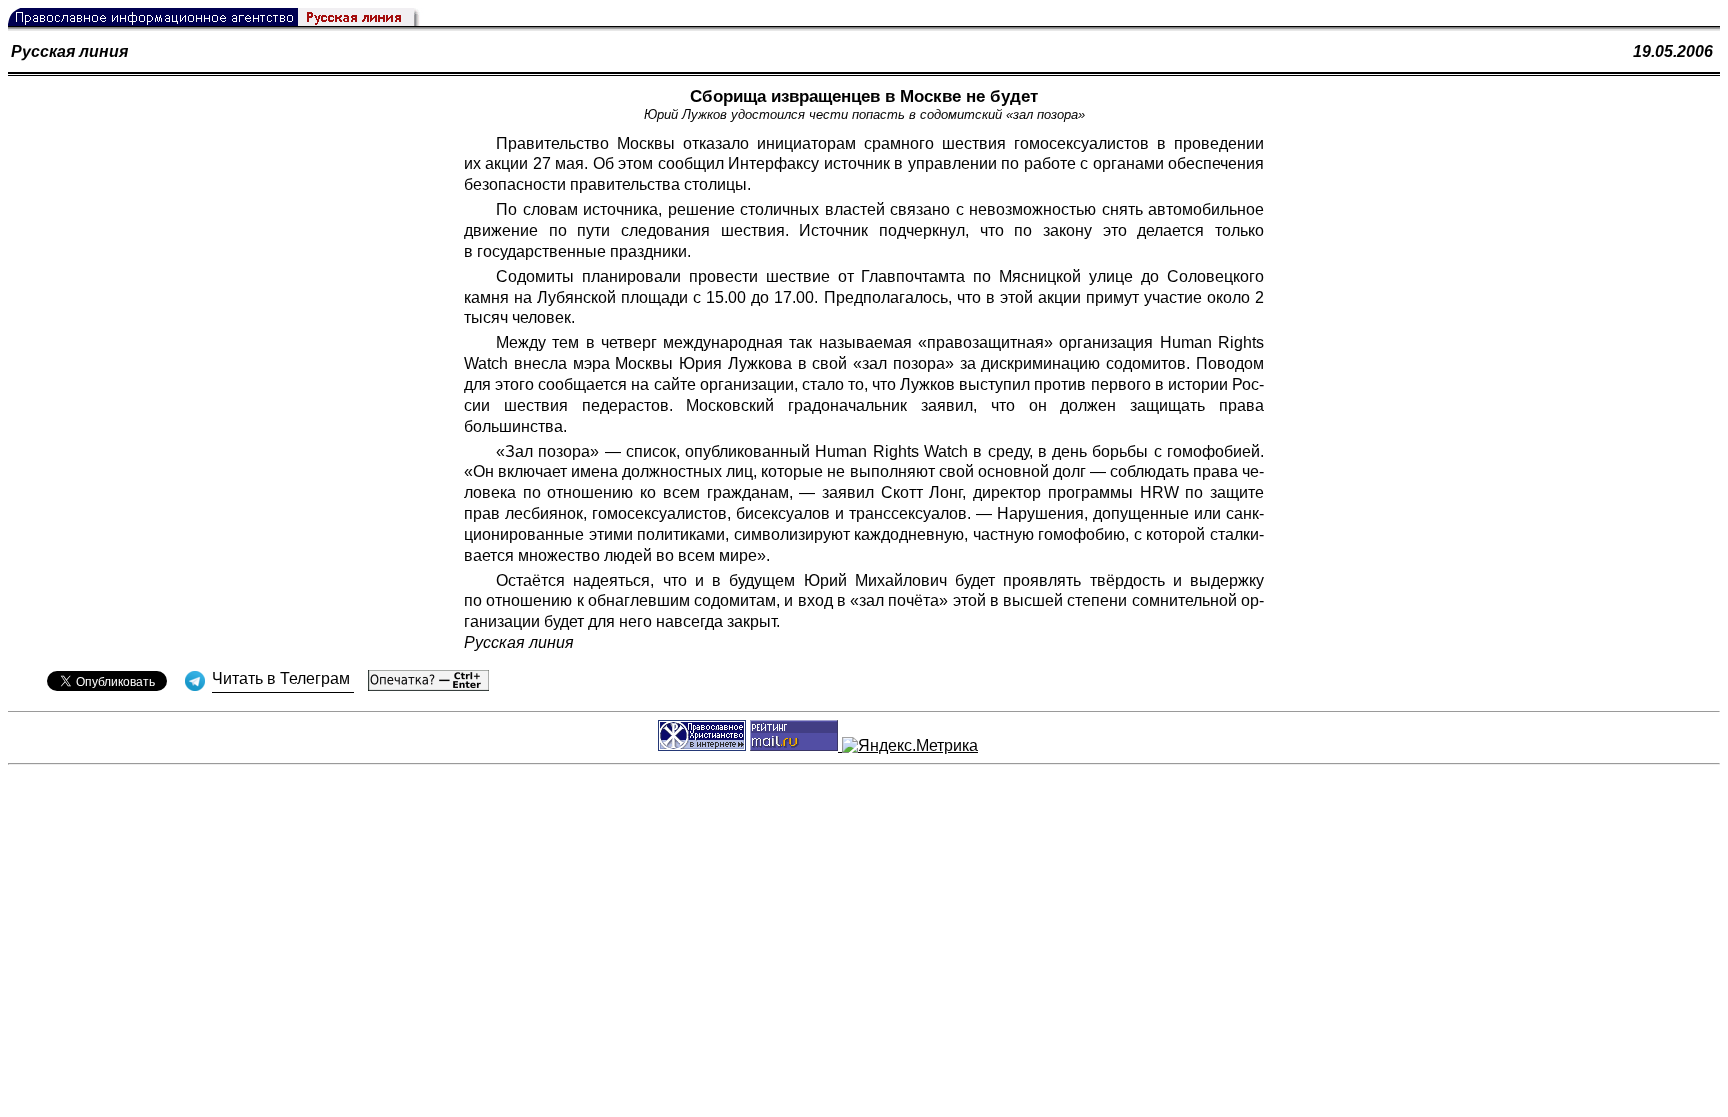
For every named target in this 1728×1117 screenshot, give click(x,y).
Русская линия (69, 51)
